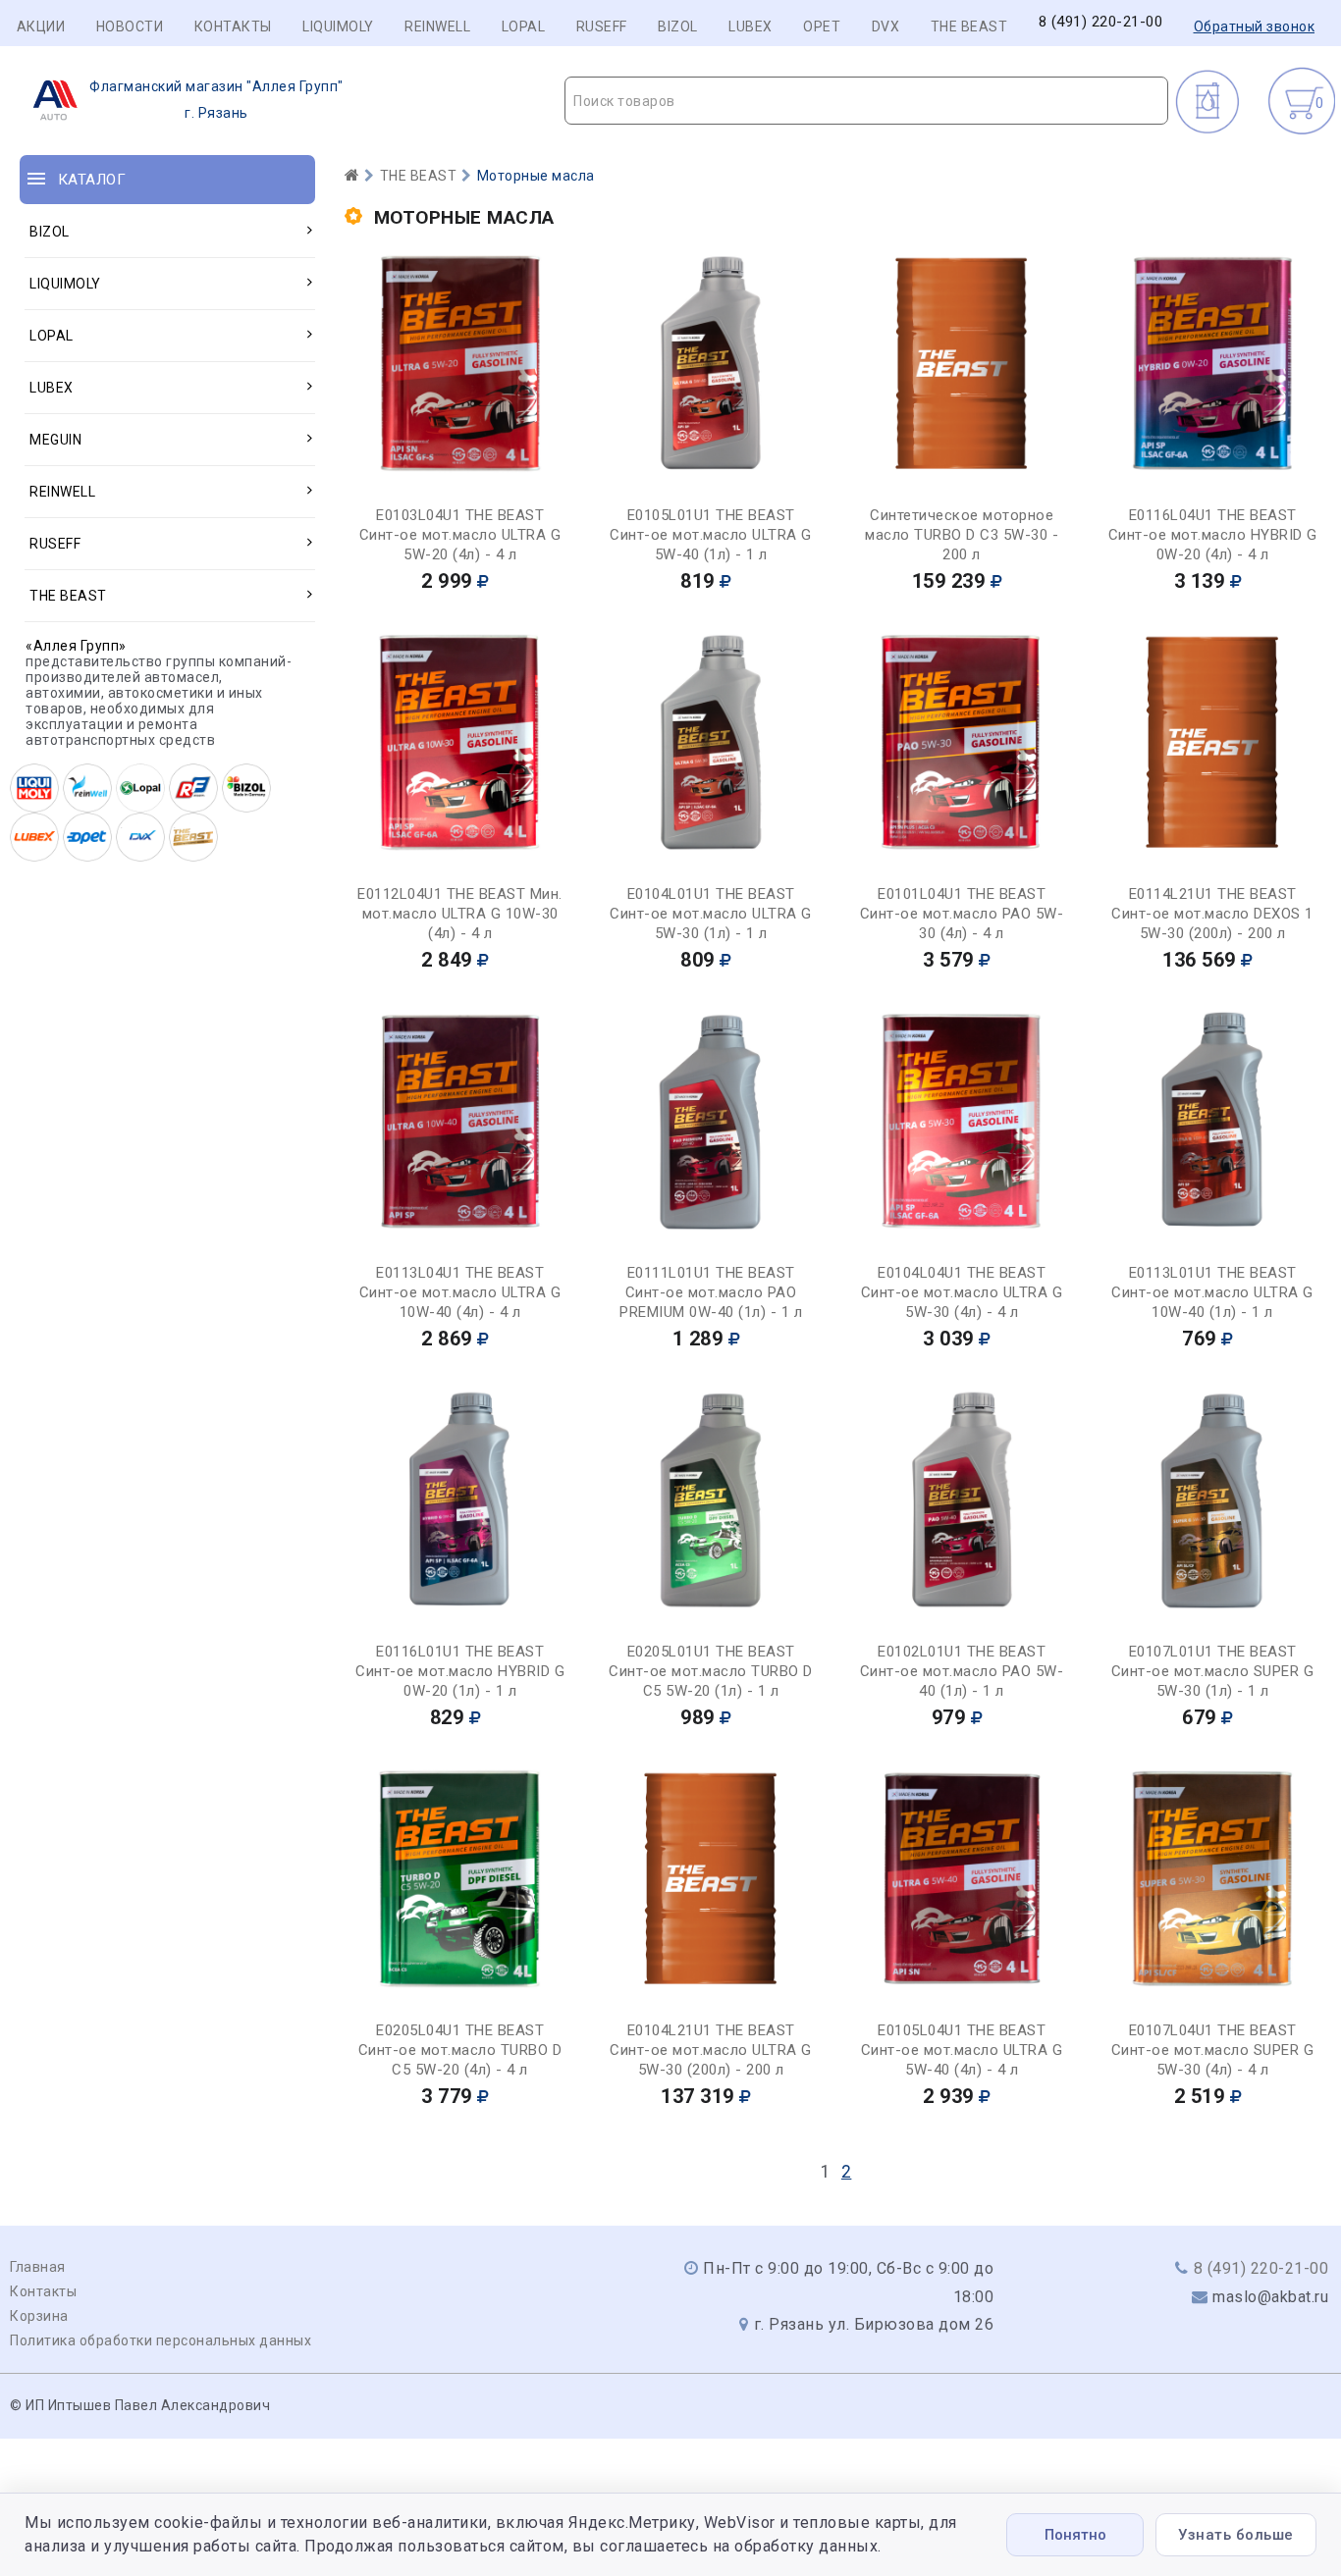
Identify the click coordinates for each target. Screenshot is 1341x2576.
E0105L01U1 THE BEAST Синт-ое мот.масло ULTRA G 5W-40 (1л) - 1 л (711, 535)
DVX (886, 26)
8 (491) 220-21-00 (1101, 22)
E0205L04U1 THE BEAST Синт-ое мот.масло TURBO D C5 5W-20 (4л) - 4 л (460, 2050)
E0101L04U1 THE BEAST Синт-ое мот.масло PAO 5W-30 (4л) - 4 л (962, 914)
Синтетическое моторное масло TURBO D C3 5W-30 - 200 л (962, 535)
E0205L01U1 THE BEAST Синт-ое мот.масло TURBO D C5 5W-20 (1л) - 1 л (711, 1671)
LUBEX (751, 26)
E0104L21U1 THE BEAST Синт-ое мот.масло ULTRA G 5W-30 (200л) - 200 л (711, 2050)
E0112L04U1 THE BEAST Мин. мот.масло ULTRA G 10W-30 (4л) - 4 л (460, 914)
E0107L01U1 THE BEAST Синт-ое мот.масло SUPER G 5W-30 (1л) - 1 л (1213, 1671)
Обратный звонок (1255, 26)
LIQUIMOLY (338, 26)
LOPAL (524, 26)
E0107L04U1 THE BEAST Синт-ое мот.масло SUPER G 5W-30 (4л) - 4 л (1213, 2050)
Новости (130, 26)
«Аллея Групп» (76, 646)
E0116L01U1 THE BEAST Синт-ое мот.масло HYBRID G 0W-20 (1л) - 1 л (460, 1671)
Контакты (233, 26)
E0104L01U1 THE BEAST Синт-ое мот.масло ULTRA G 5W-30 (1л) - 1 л (711, 914)
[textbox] (866, 101)
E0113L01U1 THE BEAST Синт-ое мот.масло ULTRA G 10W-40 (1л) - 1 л (1212, 1292)
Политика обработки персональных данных (161, 2340)
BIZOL (678, 26)
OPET (822, 26)
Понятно (1075, 2535)
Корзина (39, 2316)
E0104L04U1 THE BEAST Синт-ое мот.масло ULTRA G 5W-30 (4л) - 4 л (962, 1292)
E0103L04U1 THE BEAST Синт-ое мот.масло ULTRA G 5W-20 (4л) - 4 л (460, 535)
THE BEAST (969, 26)
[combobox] (866, 101)
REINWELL (437, 26)
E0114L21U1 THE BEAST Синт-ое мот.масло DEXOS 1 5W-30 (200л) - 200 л (1212, 914)
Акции (41, 26)
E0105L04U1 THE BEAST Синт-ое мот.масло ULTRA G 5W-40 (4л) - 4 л (962, 2050)
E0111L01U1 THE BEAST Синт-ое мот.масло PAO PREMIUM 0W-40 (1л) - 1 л (711, 1292)
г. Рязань (216, 100)
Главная (38, 2267)
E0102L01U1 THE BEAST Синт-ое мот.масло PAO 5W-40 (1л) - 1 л (962, 1671)
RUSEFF (602, 26)
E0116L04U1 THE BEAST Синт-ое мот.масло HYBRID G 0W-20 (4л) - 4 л (1213, 535)
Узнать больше (1236, 2535)
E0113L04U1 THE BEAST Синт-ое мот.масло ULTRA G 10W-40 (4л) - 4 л (460, 1292)
